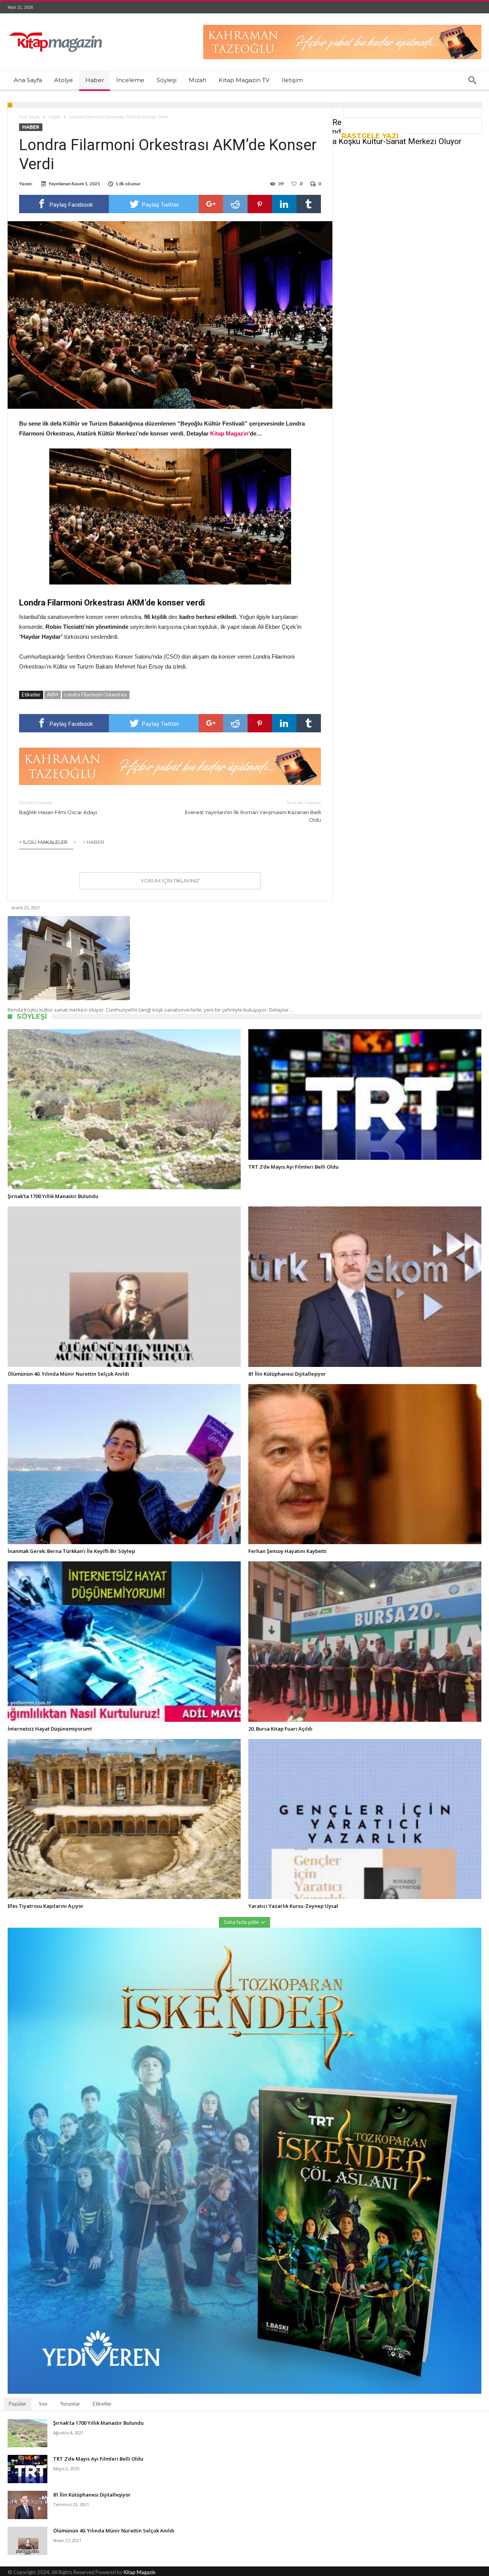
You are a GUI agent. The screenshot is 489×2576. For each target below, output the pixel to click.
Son (43, 2404)
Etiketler (102, 2404)
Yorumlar (70, 2404)
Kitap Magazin (140, 2572)
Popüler (18, 2404)
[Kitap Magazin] (55, 25)
